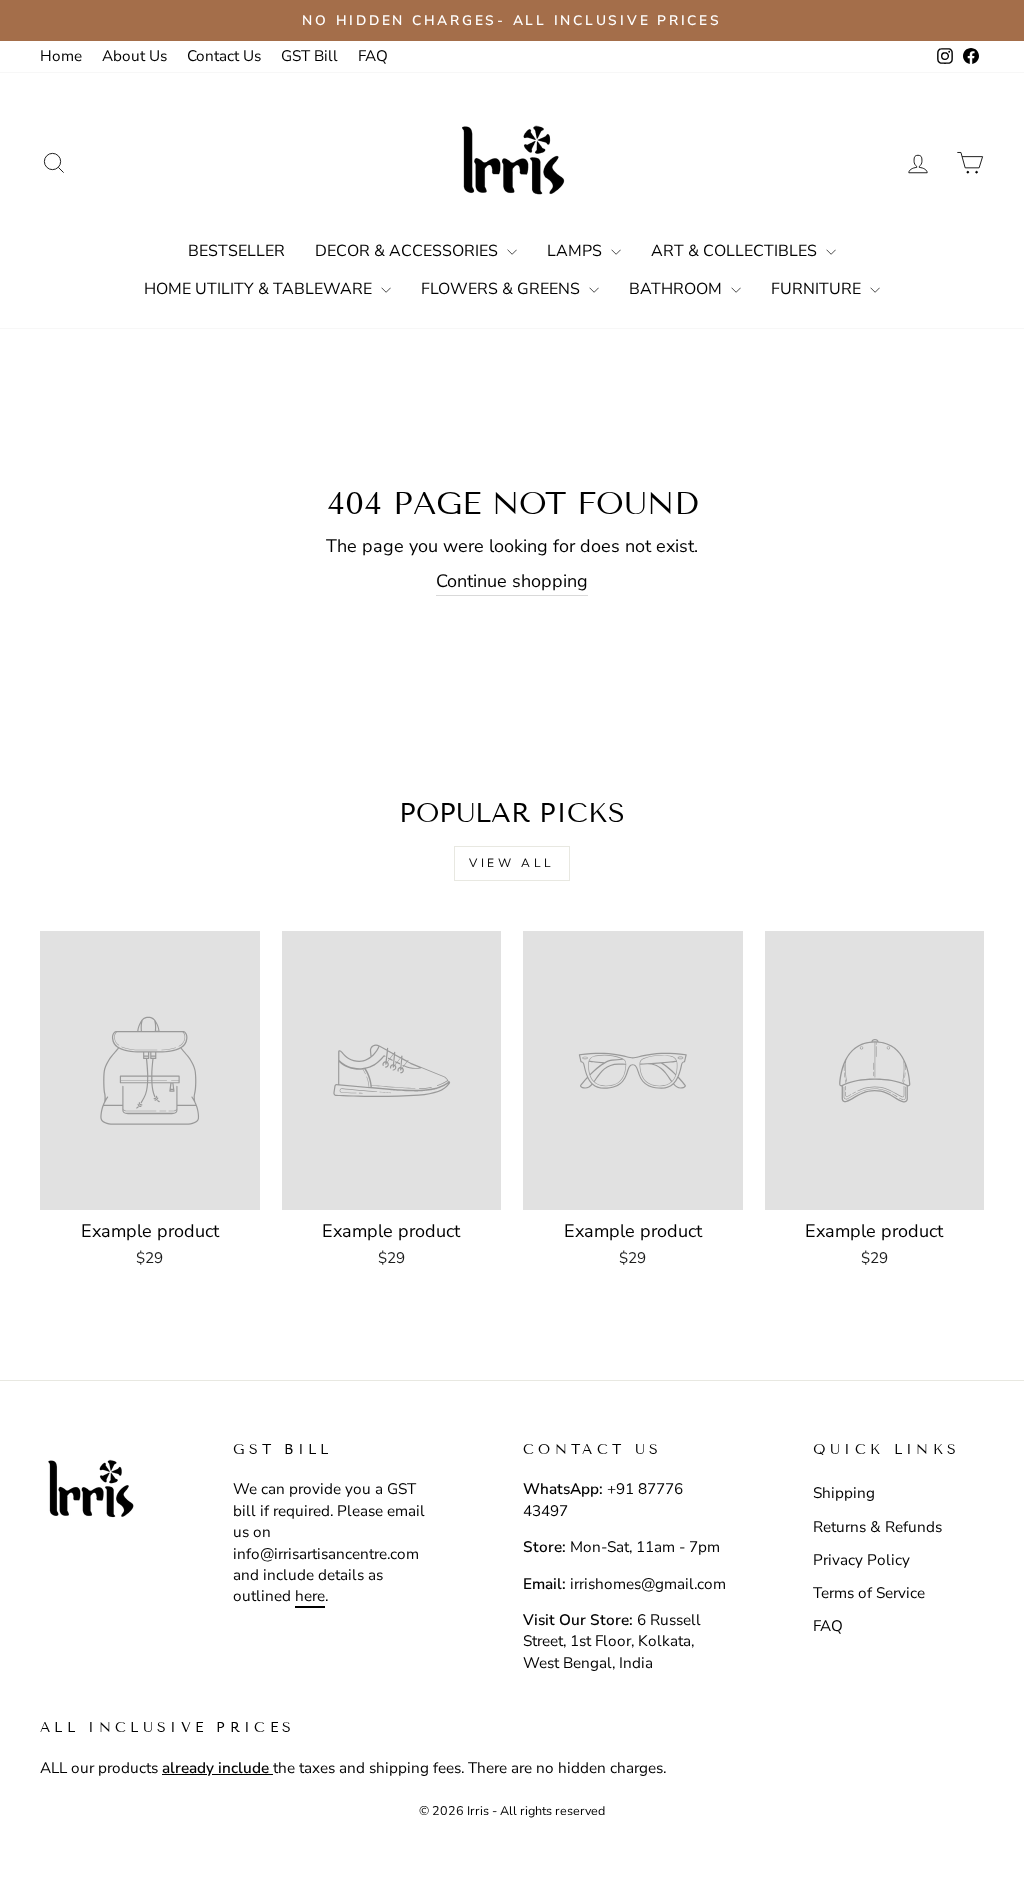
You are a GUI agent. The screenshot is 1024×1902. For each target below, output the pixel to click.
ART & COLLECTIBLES (736, 251)
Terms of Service (869, 1593)
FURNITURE (818, 289)
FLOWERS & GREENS (502, 289)
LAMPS (576, 251)
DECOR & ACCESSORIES (408, 251)
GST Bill (309, 56)
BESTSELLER (236, 251)
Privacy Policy (861, 1560)
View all (512, 863)
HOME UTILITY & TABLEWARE (260, 289)
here (310, 1596)
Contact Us (224, 56)
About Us (134, 56)
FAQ (373, 56)
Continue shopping (512, 581)
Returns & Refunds (877, 1527)
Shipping (844, 1493)
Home (61, 56)
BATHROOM (677, 289)
